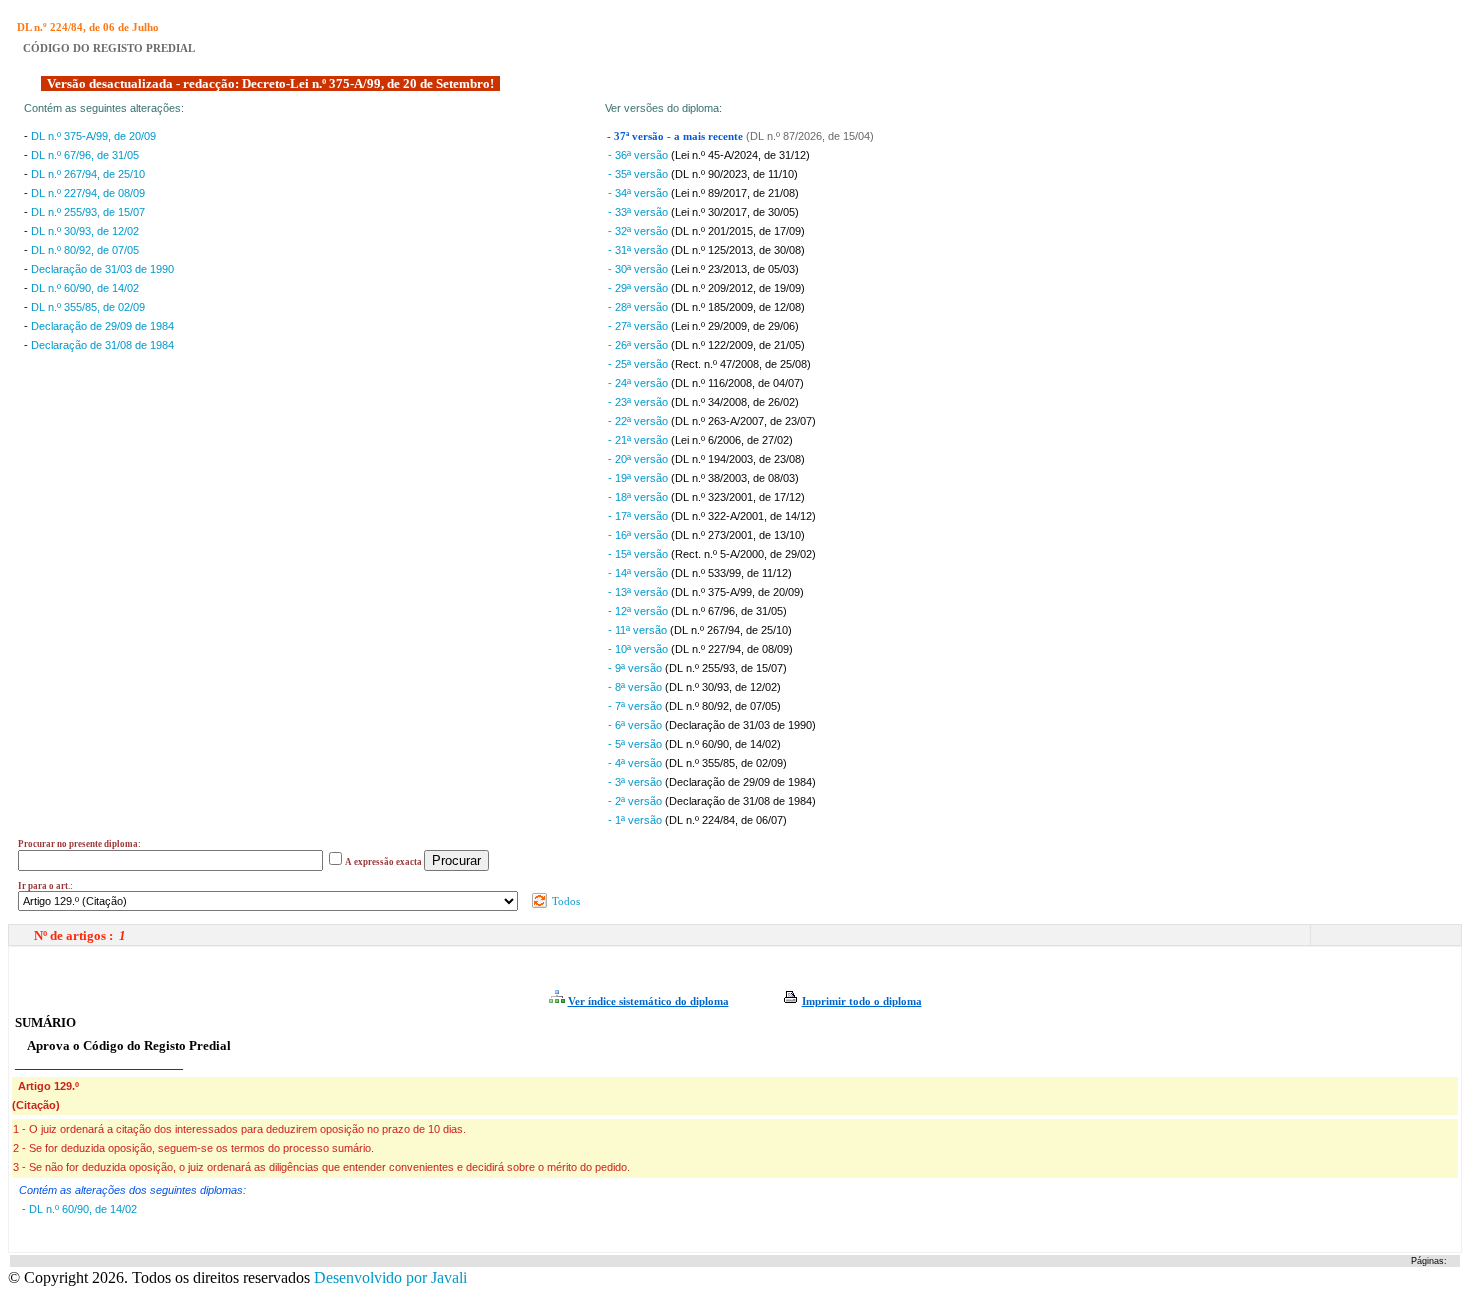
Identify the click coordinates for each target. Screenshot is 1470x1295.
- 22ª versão (639, 421)
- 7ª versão (636, 706)
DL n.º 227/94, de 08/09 (88, 193)
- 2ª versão (636, 801)
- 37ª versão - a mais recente (676, 136)
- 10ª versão (639, 649)
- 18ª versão (639, 497)
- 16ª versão (639, 535)
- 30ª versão (639, 269)
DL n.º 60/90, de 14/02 (85, 288)
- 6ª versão (636, 725)
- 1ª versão (636, 820)
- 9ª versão (636, 668)
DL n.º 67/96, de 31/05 (85, 155)
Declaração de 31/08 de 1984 (102, 345)
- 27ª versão (639, 326)
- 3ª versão (636, 782)
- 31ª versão (639, 250)
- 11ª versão (639, 630)
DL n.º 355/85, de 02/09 (88, 307)
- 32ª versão (639, 231)
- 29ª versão (639, 288)
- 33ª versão (639, 212)
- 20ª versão (639, 459)
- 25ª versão (639, 364)
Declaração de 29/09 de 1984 (102, 326)
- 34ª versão (639, 193)
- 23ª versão (639, 402)
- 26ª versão (639, 345)
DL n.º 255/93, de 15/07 (88, 212)
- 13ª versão (639, 592)
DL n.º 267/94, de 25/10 (88, 174)
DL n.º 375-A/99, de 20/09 (93, 136)
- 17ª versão (639, 516)
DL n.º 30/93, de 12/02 (85, 231)
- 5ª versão (636, 744)
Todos (564, 901)
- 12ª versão (639, 611)
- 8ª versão (636, 687)
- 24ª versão (639, 383)
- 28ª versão (639, 307)
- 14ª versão (639, 573)
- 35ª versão (639, 174)
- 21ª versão (639, 440)
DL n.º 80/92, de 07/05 (85, 250)
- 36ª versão (639, 155)
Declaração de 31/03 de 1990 (102, 269)
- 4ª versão (636, 763)
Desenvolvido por (390, 1277)
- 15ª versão (639, 554)
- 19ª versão (639, 478)
